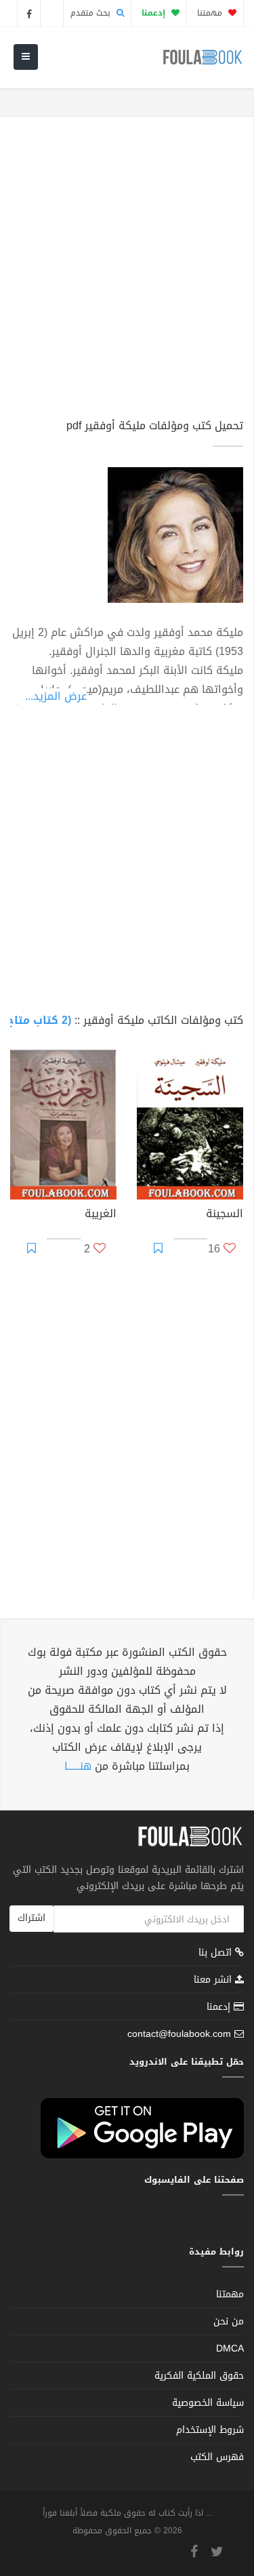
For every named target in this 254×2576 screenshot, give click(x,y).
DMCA (230, 2349)
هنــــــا (78, 1766)
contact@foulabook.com (179, 2034)
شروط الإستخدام (210, 2430)
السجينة (225, 1215)
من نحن (229, 2321)
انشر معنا (214, 1980)
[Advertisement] (127, 274)
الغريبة (101, 1215)
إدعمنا (220, 2007)
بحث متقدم (92, 13)
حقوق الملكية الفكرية (199, 2376)
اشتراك (31, 1918)
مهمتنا (211, 13)
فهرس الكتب (217, 2457)
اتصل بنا (217, 1954)
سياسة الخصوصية (208, 2403)
